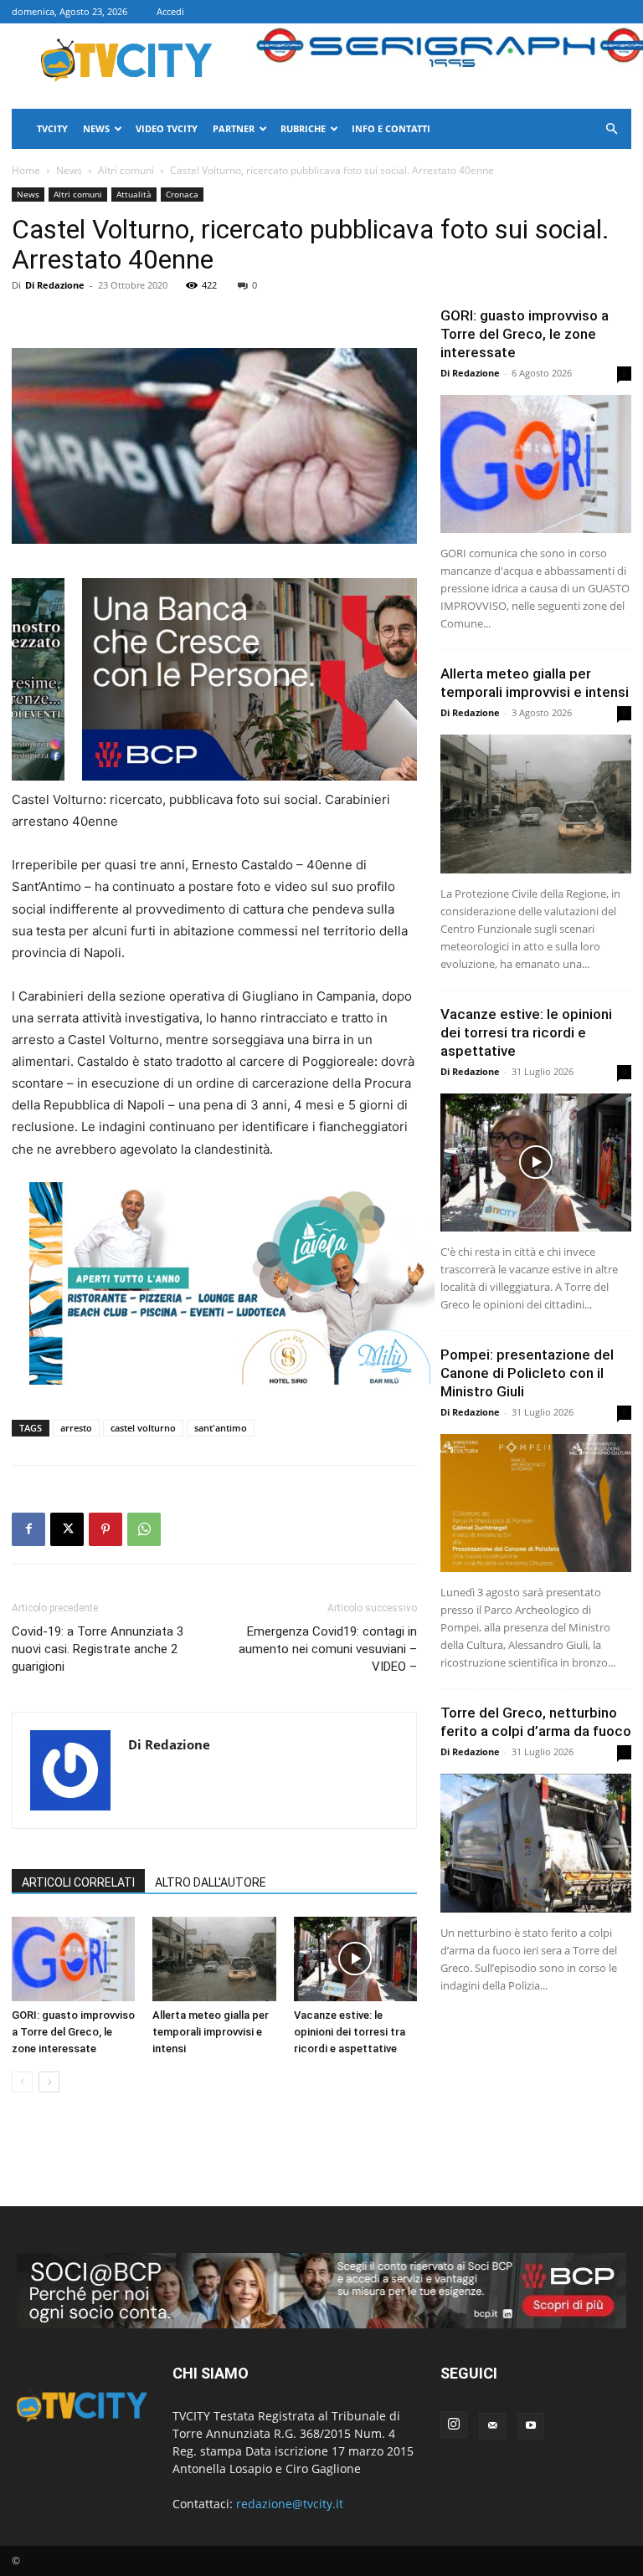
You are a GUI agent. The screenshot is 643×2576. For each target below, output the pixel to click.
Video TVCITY (167, 128)
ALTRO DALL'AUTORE (211, 1882)
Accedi (170, 11)
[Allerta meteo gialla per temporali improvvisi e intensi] (214, 1959)
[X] (67, 1529)
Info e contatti (391, 128)
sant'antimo (221, 1428)
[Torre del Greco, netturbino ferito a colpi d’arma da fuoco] (536, 1843)
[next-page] (49, 2082)
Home (26, 170)
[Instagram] (454, 2425)
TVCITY (52, 128)
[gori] (383, 679)
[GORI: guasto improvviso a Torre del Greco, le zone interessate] (73, 1959)
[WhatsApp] (144, 1529)
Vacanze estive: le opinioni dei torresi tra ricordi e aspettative (350, 2032)
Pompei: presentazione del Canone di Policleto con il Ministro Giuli (527, 1373)
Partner (234, 128)
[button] (611, 129)
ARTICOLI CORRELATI (78, 1882)
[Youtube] (531, 2426)
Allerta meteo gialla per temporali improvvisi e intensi (211, 2032)
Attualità (134, 194)
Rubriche (303, 128)
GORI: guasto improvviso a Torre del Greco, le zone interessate (73, 2032)
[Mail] (492, 2426)
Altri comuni (126, 170)
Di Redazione (55, 285)
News (96, 128)
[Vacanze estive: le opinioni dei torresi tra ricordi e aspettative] (355, 1959)
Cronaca (182, 194)
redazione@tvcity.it (290, 2504)
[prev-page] (22, 2082)
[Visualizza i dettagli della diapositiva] (232, 1283)
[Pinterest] (105, 1529)
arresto (76, 1428)
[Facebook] (28, 1529)
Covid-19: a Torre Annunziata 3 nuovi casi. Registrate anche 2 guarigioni (98, 1649)
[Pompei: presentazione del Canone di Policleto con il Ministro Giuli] (536, 1503)
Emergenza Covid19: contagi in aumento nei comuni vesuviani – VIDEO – (328, 1649)
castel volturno (143, 1428)
